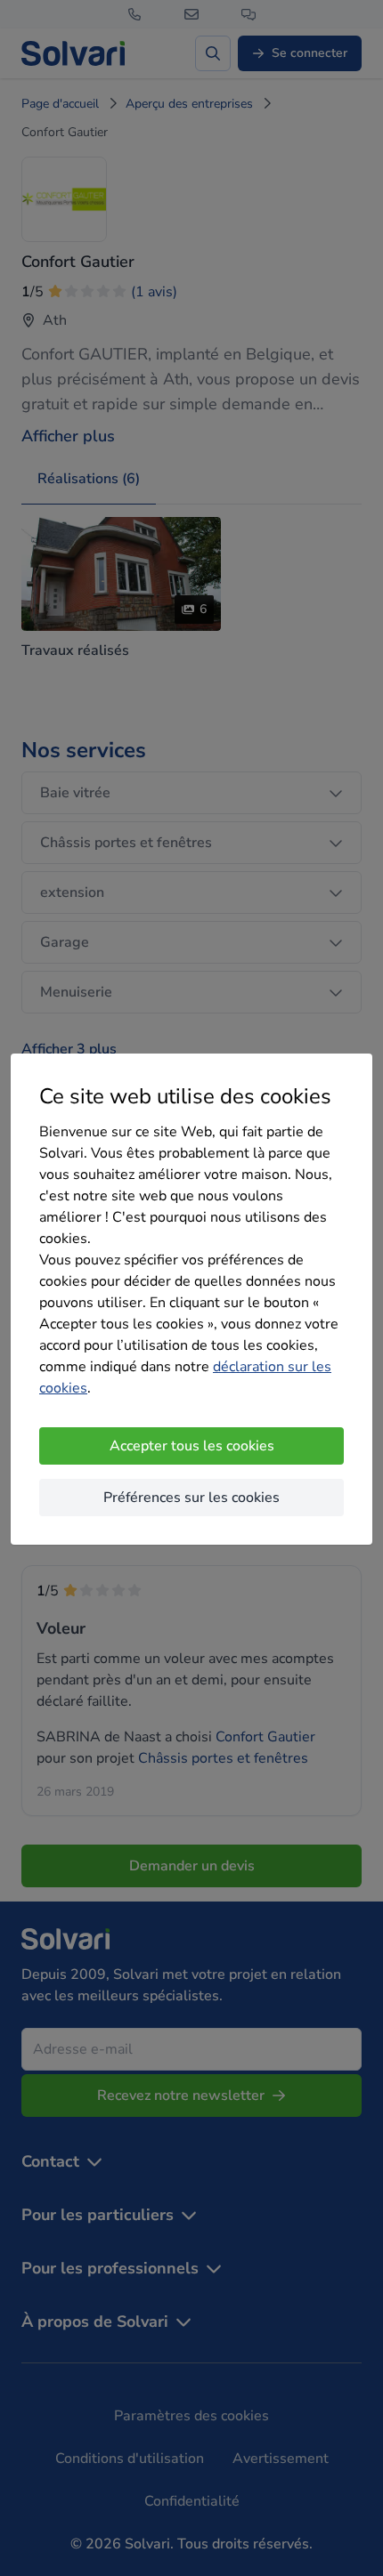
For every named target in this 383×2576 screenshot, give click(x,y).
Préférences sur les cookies (191, 1498)
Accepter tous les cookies (192, 1446)
